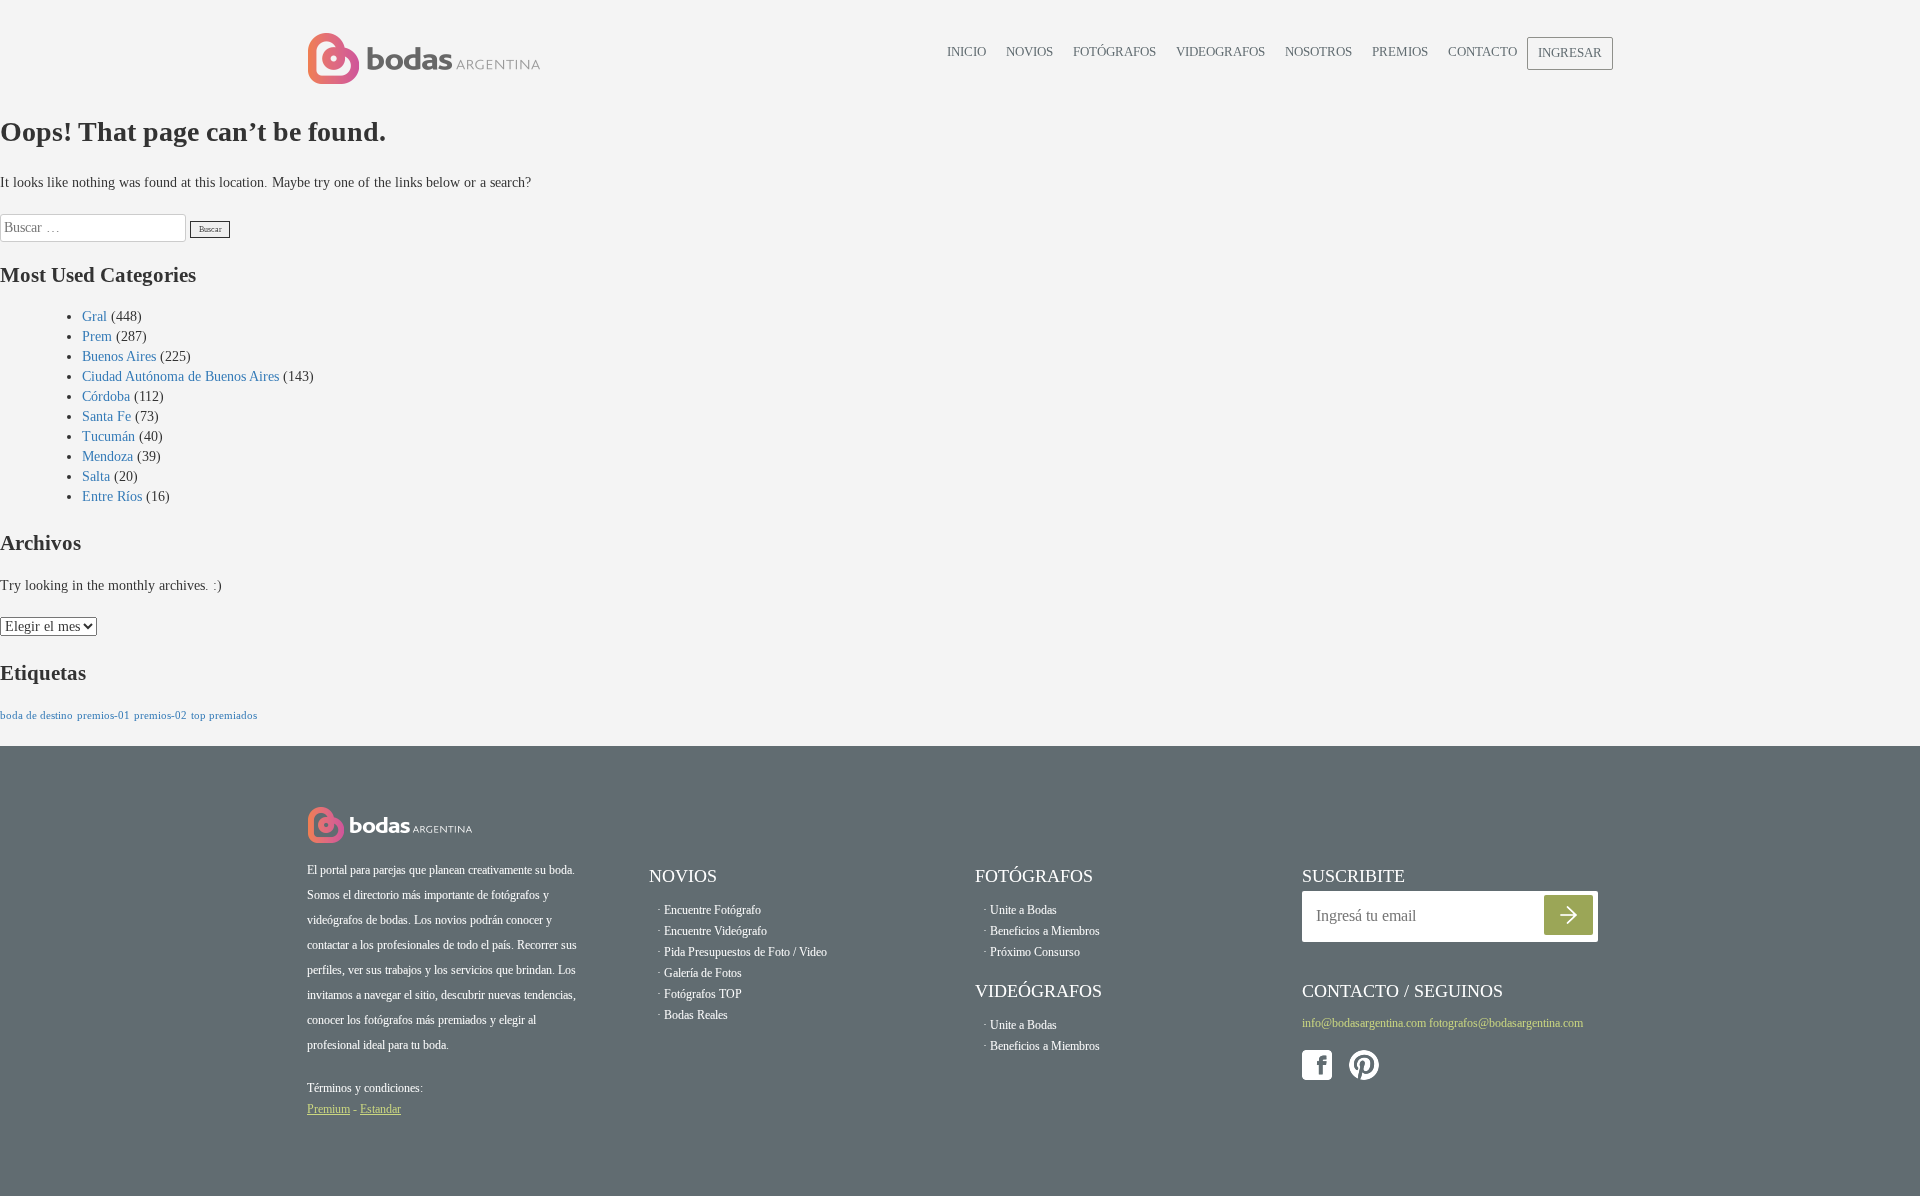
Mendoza (107, 456)
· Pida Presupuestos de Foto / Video (742, 952)
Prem (97, 336)
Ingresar (1570, 52)
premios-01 (103, 715)
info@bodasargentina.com (1364, 1023)
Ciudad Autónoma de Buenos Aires (180, 376)
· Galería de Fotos (699, 973)
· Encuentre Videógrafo (712, 931)
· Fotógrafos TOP (699, 994)
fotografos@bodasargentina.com (1506, 1023)
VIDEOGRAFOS (1220, 51)
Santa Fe (106, 416)
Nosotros (1318, 51)
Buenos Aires (119, 356)
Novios (1029, 51)
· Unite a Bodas (1020, 910)
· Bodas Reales (692, 1015)
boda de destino (36, 715)
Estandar (380, 1109)
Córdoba (106, 396)
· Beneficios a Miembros (1041, 931)
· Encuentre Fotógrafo (709, 910)
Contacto (1482, 51)
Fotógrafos (1114, 51)
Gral (94, 316)
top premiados (224, 715)
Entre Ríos (112, 496)
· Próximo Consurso (1031, 952)
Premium (328, 1109)
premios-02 (160, 715)
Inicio (966, 51)
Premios (1400, 51)
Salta (96, 476)
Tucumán (108, 436)
